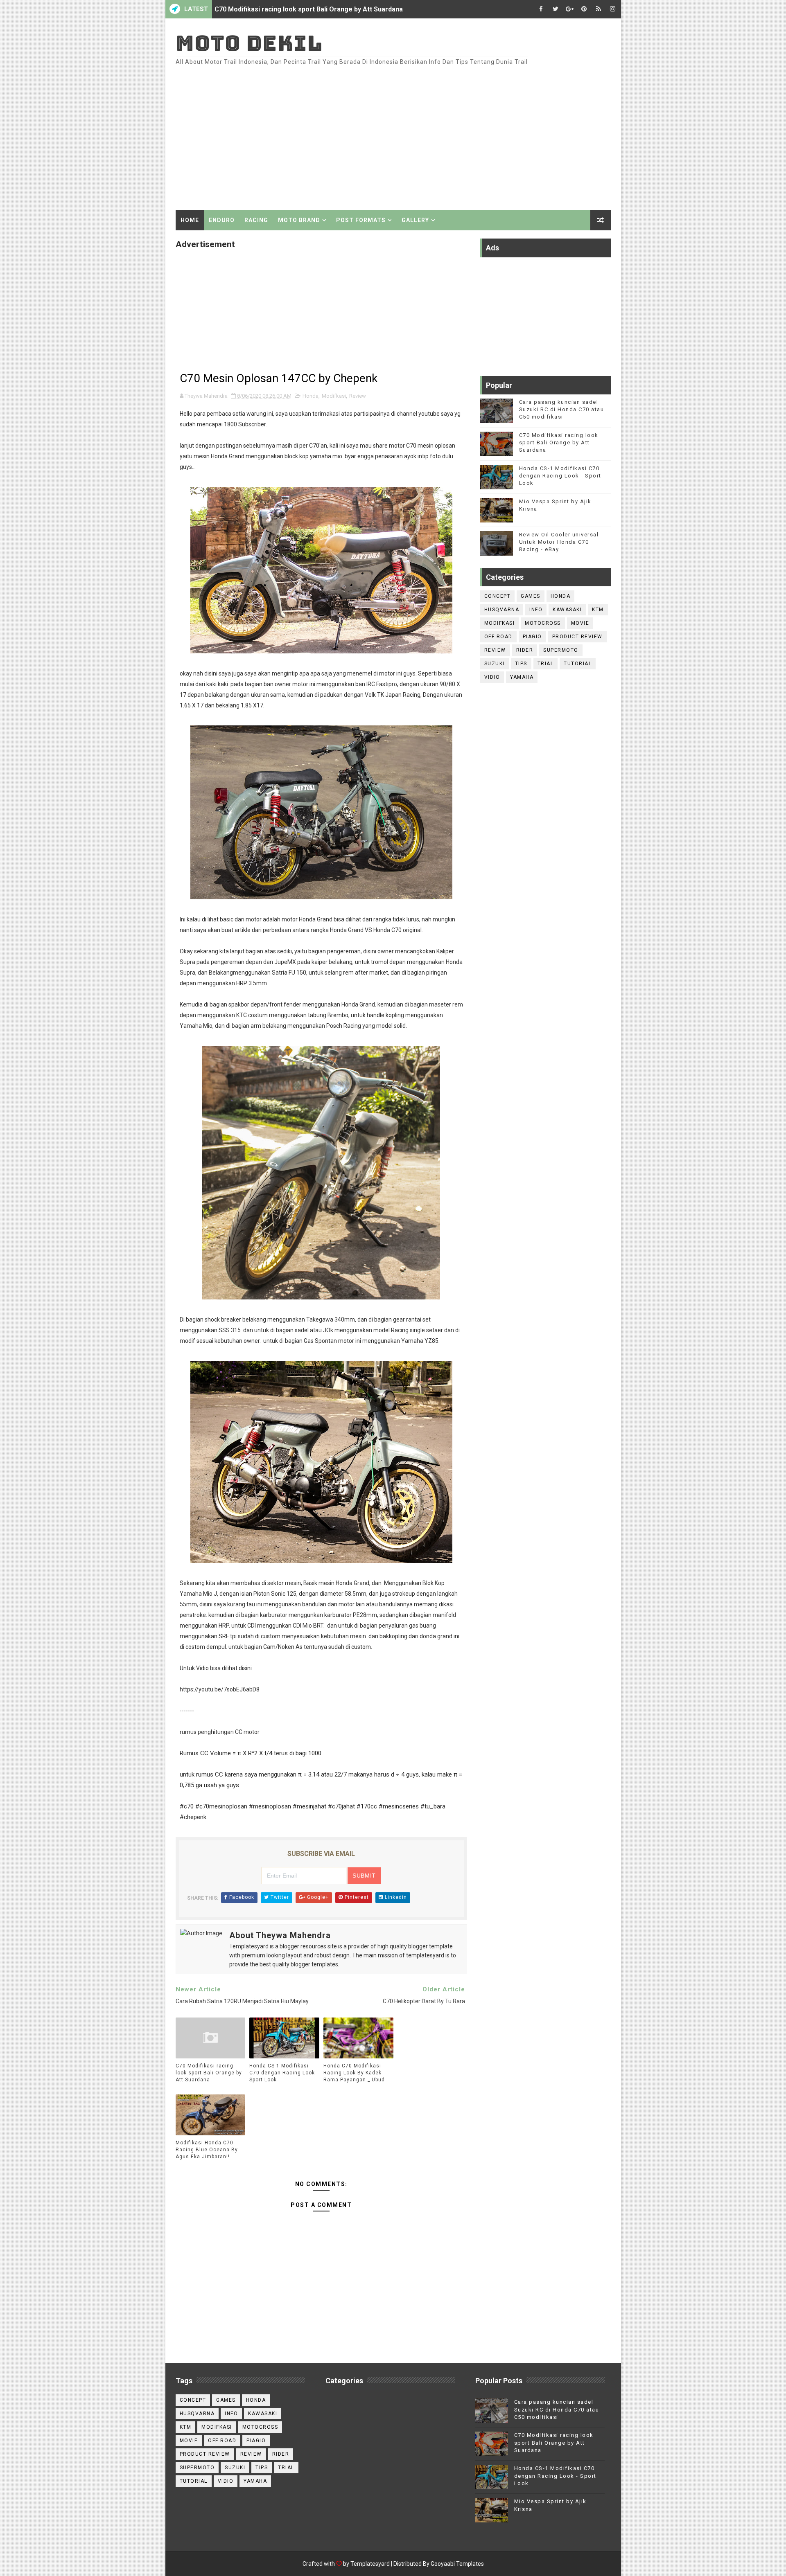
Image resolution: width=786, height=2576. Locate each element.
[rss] (599, 9)
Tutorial (578, 664)
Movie (580, 623)
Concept (498, 596)
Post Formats (361, 220)
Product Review (577, 637)
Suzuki (495, 664)
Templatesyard (370, 2564)
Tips (521, 664)
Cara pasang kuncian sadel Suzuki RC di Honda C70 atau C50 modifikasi (562, 409)
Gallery (415, 220)
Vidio (492, 677)
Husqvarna (502, 610)
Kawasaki (567, 610)
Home (190, 220)
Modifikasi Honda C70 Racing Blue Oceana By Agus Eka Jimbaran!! (207, 2150)
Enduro (222, 220)
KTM (598, 610)
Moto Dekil (249, 43)
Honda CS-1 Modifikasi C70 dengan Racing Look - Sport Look (308, 17)
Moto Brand (299, 220)
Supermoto (561, 650)
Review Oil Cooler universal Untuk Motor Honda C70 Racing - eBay (559, 542)
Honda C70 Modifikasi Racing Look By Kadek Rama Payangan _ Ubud (354, 2073)
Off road (498, 637)
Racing (256, 220)
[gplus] (570, 9)
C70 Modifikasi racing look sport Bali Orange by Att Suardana (209, 2073)
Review (358, 396)
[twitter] (556, 9)
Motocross (543, 623)
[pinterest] (584, 9)
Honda (311, 396)
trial (546, 664)
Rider (525, 650)
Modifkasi (334, 396)
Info (536, 610)
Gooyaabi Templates (457, 2564)
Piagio (532, 637)
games (531, 596)
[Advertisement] (461, 140)
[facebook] (541, 9)
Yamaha (522, 677)
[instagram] (613, 9)
